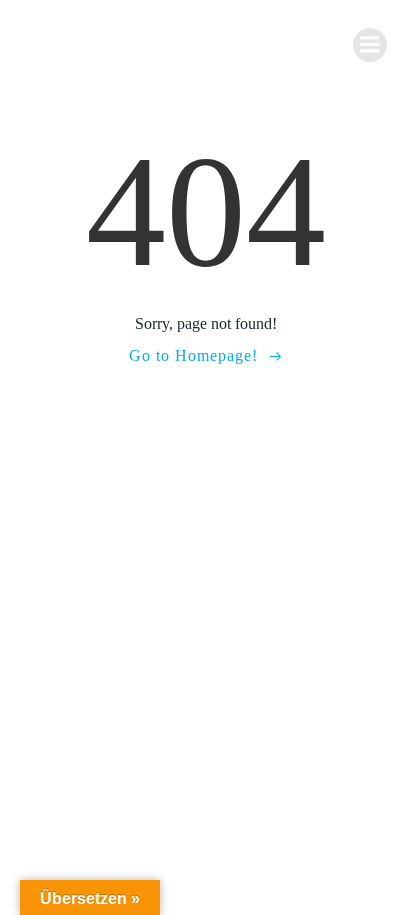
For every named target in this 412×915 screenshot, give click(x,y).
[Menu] (370, 45)
